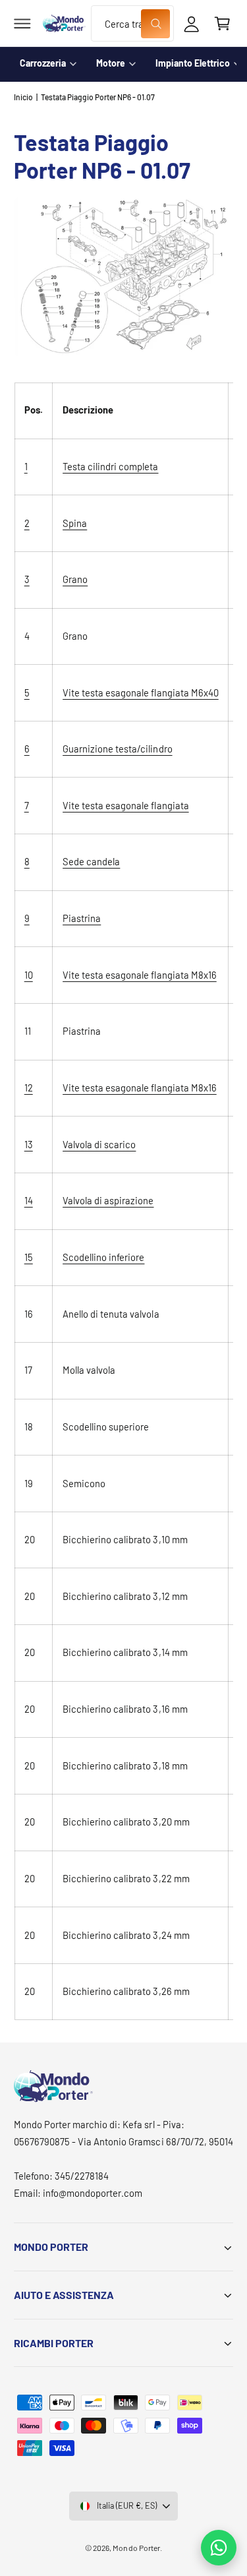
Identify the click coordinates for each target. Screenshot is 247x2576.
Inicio (23, 97)
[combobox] (132, 23)
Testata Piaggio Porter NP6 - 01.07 (98, 97)
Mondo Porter (136, 2548)
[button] (22, 24)
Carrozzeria (43, 63)
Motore (111, 63)
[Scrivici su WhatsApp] (219, 2548)
